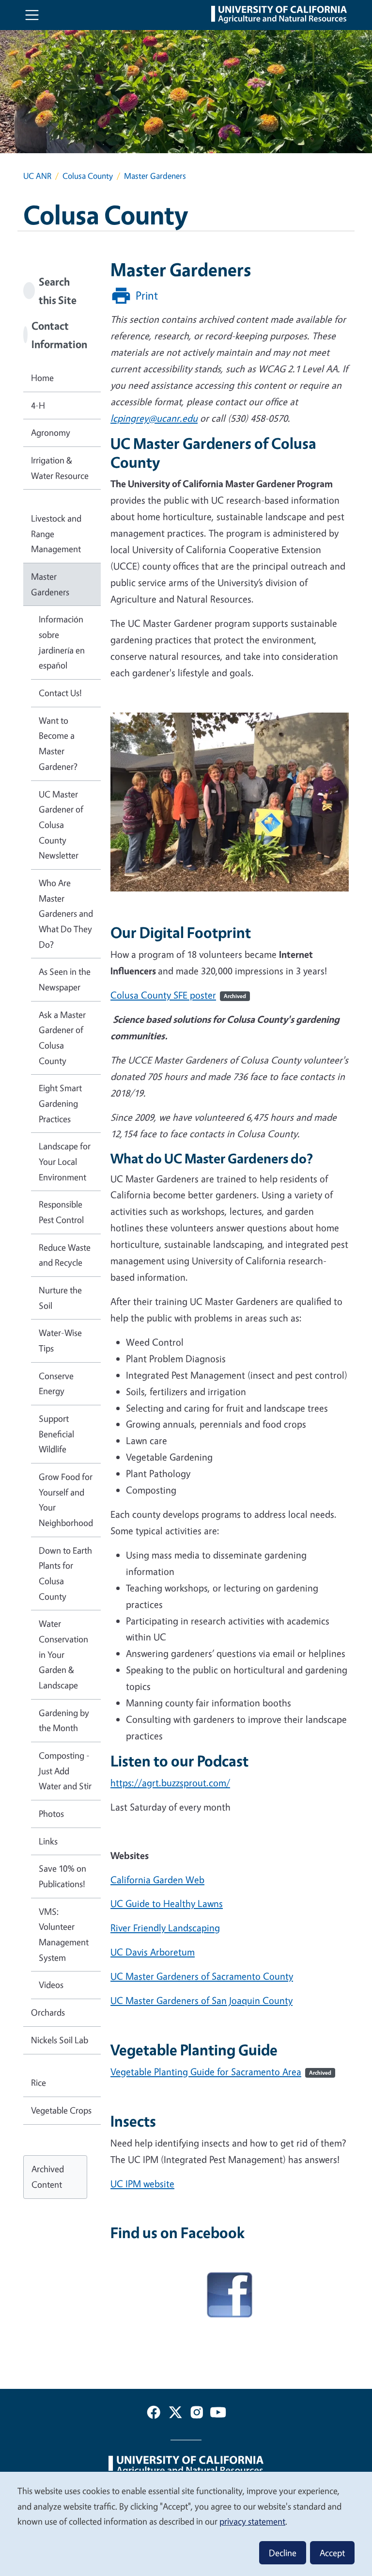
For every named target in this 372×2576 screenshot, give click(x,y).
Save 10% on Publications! (62, 1876)
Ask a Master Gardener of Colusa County (62, 1038)
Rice (39, 2083)
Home (42, 378)
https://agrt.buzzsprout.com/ (170, 1783)
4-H (38, 405)
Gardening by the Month (64, 1720)
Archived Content (48, 2177)
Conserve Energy (56, 1383)
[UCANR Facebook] (154, 2414)
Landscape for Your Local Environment (65, 1161)
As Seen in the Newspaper (65, 979)
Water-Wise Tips (60, 1340)
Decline (283, 2553)
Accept (332, 2553)
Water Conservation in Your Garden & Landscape (63, 1654)
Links (48, 1841)
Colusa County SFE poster (178, 995)
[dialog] (186, 2523)
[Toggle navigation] (32, 15)
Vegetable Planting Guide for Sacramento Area (221, 2072)
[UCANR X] (175, 2414)
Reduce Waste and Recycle (65, 1255)
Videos (51, 1985)
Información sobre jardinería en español (62, 642)
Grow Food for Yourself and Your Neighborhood (66, 1500)
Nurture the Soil (60, 1298)
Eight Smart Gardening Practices (60, 1103)
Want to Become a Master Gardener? (58, 743)
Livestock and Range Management (56, 533)
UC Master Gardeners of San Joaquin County (201, 2000)
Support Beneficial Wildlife (56, 1434)
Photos (51, 1813)
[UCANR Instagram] (197, 2414)
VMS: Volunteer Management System (64, 1934)
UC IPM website (142, 2184)
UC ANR (37, 176)
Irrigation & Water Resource (60, 468)
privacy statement (252, 2521)
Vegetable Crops (61, 2110)
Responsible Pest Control (61, 1212)
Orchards (48, 2012)
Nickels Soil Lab (60, 2040)
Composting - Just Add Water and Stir (65, 1771)
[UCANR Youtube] (218, 2414)
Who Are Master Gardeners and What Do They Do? (66, 914)
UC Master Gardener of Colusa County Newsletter (61, 825)
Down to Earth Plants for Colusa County (65, 1573)
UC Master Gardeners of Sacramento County (202, 1976)
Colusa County (88, 176)
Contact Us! (60, 693)
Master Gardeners (50, 584)
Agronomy (51, 432)
